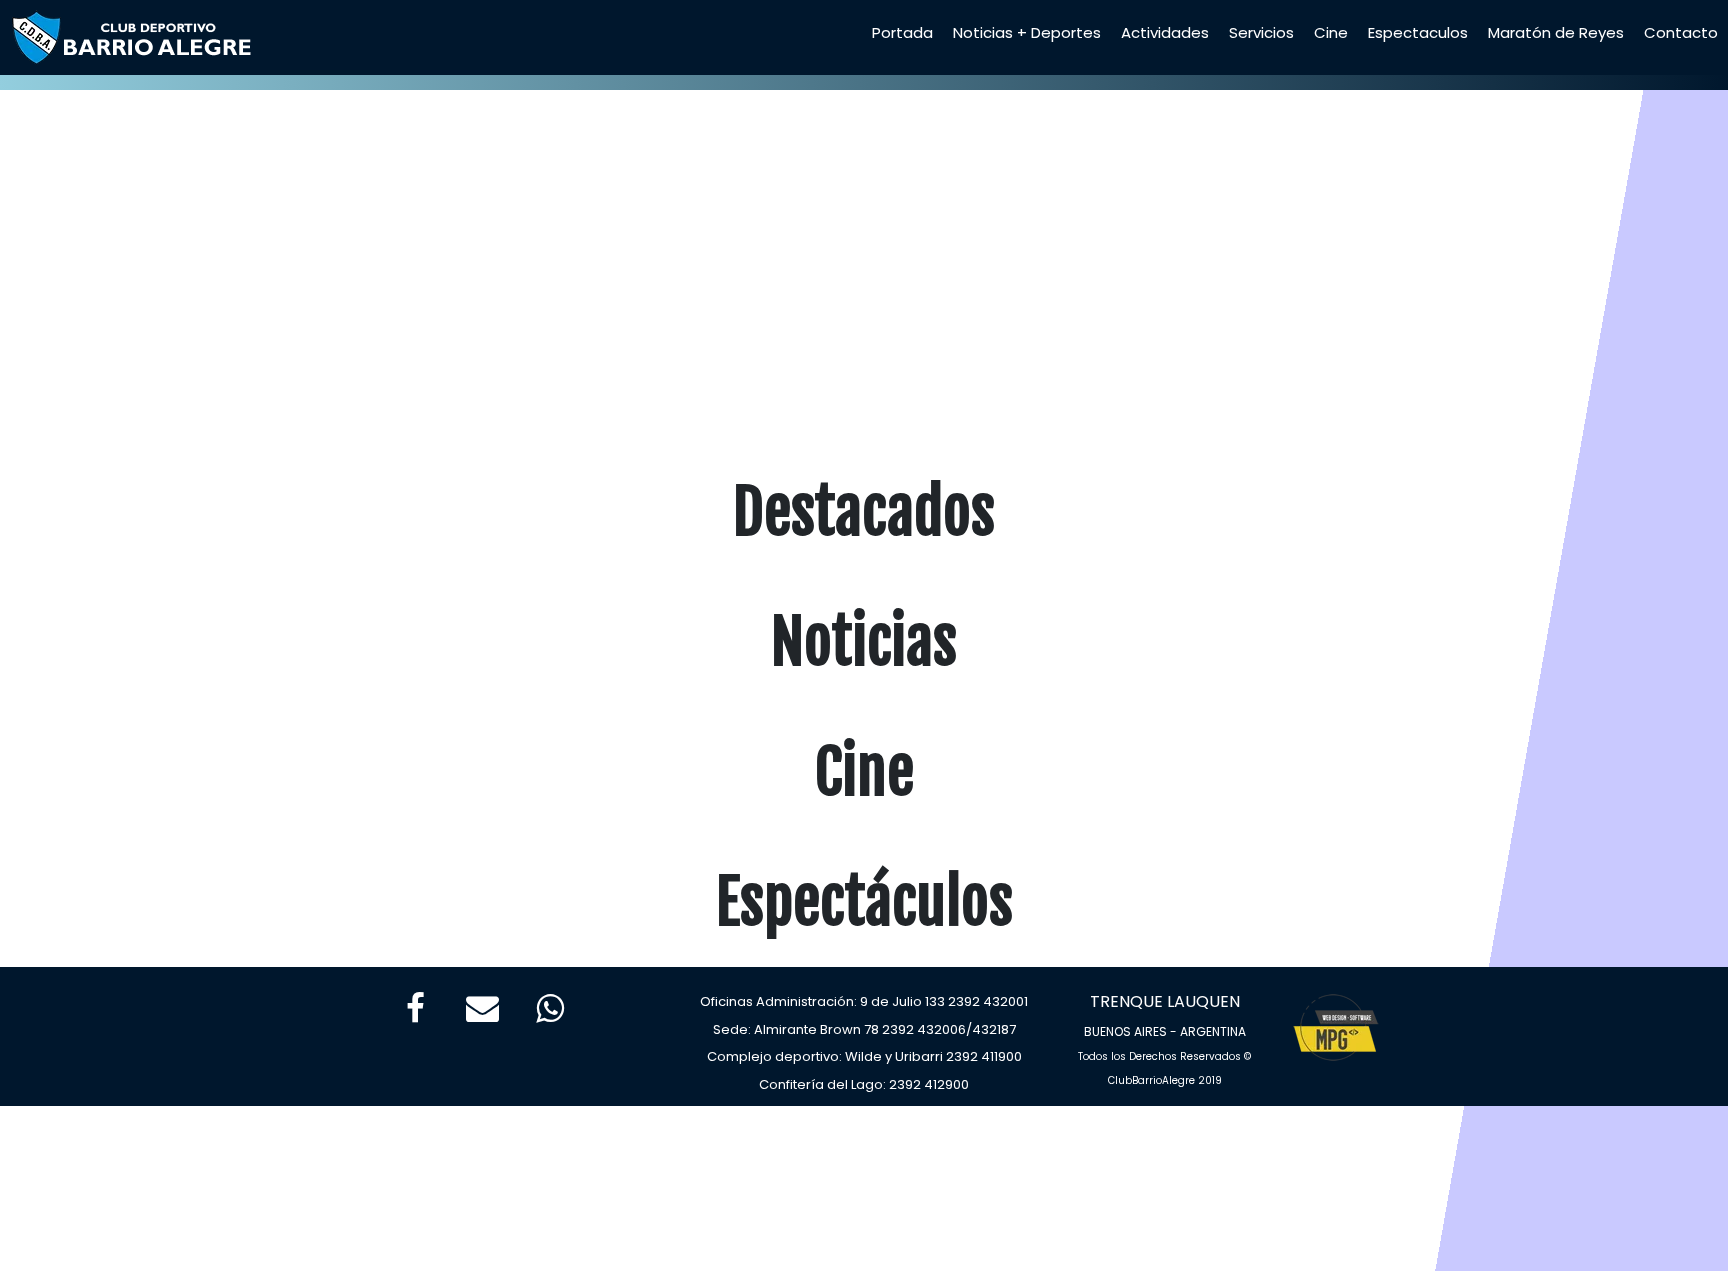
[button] (129, 252)
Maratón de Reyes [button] (1556, 32)
